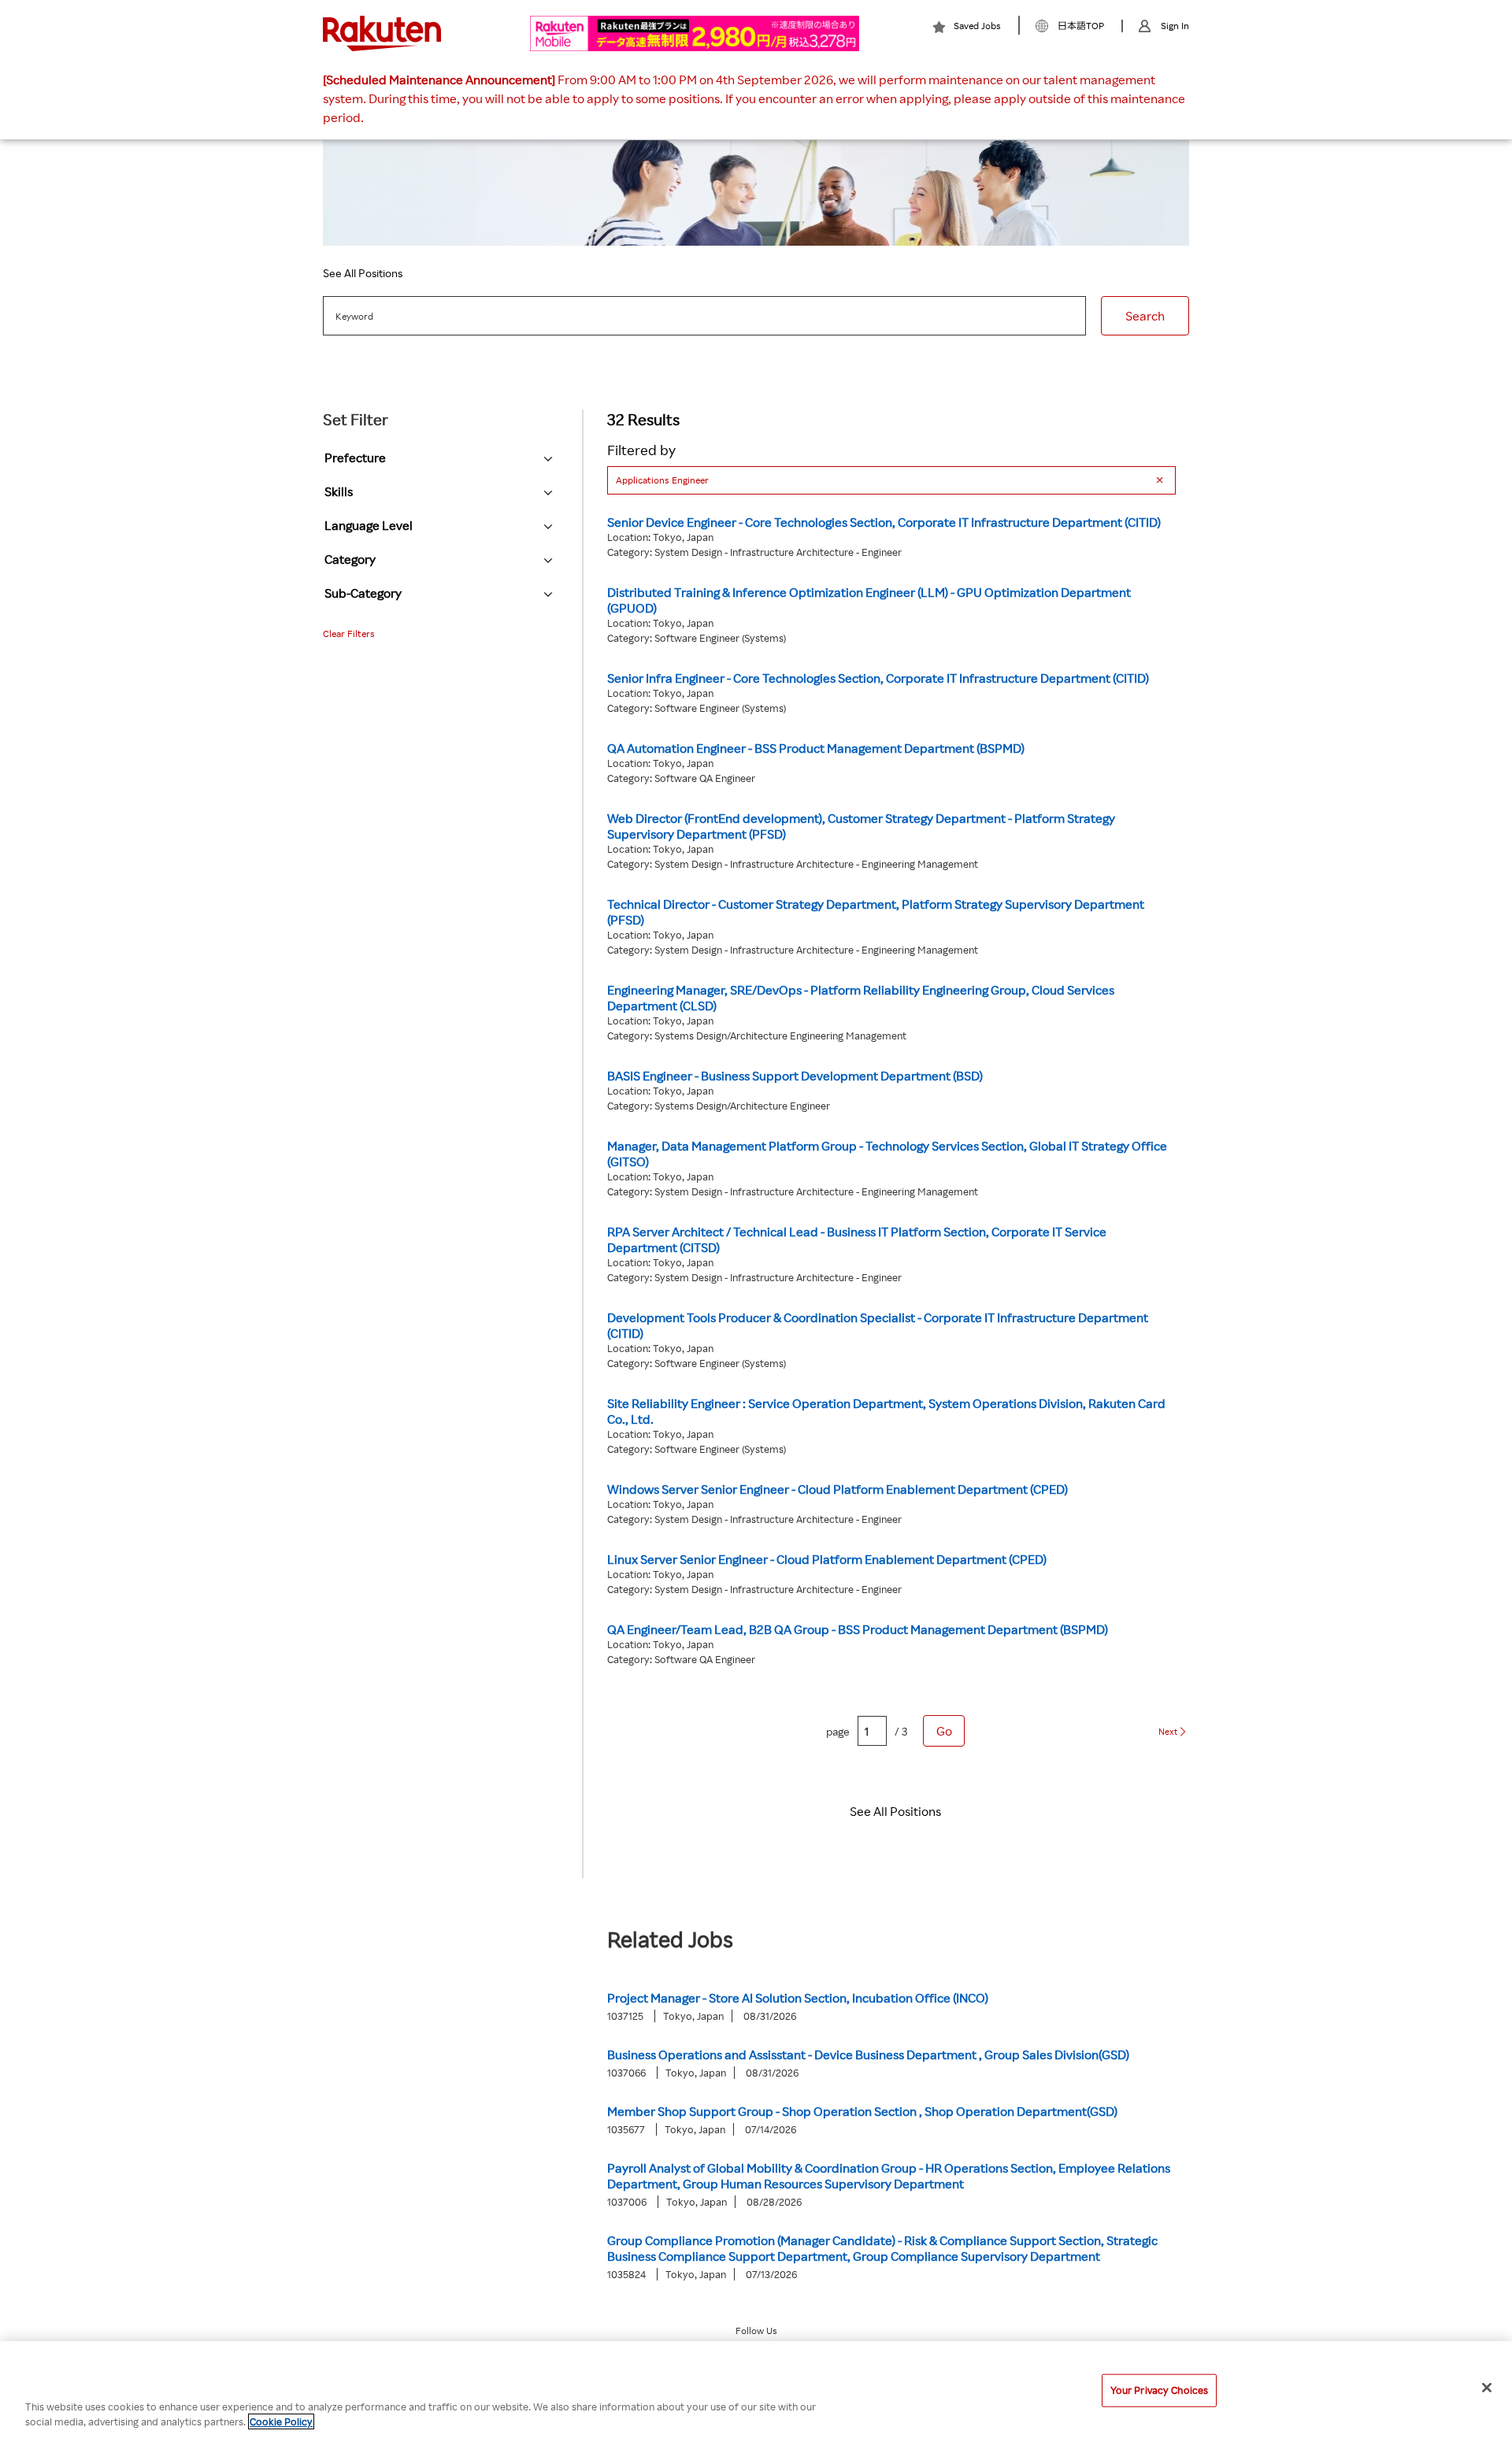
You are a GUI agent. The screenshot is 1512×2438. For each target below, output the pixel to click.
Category (350, 559)
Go (944, 1731)
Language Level (369, 525)
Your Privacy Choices (1160, 2390)
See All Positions (363, 273)
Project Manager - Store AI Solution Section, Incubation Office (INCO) (798, 1998)
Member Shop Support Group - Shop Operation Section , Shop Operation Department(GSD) (862, 2111)
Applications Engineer (662, 480)
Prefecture (355, 458)
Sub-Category (363, 593)
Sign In (1175, 26)
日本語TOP (1081, 26)
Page (838, 1731)
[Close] (1487, 2388)
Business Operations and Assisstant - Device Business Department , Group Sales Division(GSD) (868, 2055)
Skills (339, 491)
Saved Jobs (977, 26)
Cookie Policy (281, 2421)
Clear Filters (349, 634)
